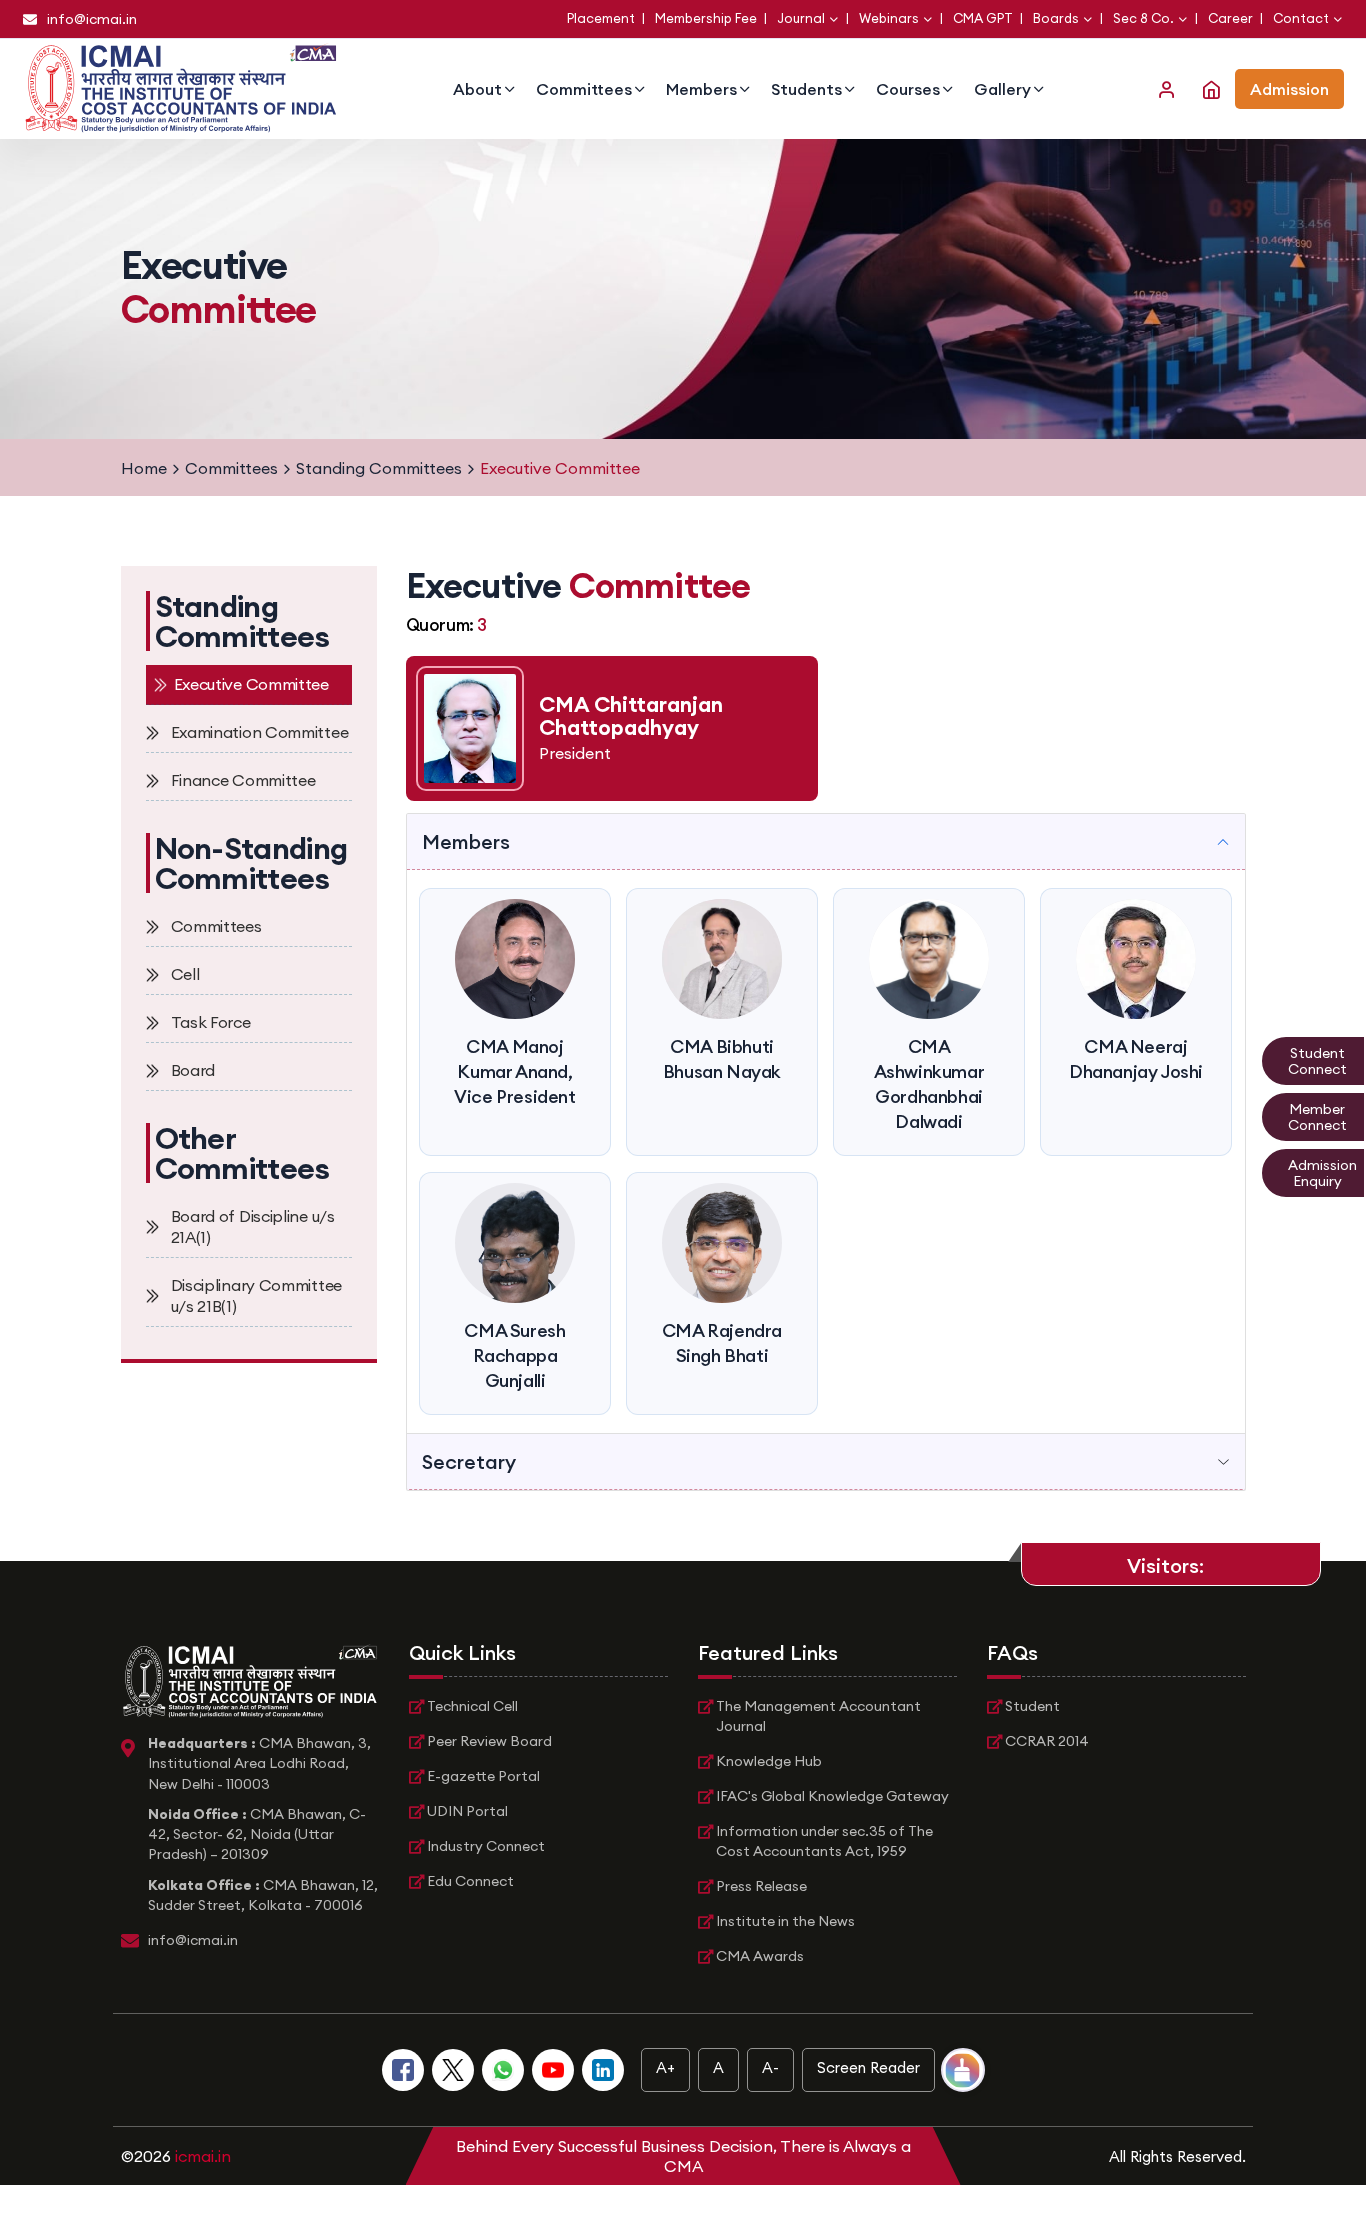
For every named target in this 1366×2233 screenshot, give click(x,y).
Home (144, 468)
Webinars (889, 18)
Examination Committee (260, 732)
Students (806, 89)
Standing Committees (379, 468)
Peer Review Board (489, 1741)
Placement (602, 18)
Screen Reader (868, 2067)
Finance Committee (243, 780)
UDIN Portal (467, 1811)
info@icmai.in (92, 19)
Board (193, 1070)
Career (1232, 18)
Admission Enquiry (1322, 1173)
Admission (1289, 89)
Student (1032, 1706)
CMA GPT (984, 18)
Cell (185, 974)
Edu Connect (470, 1881)
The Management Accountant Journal (818, 1716)
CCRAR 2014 (1047, 1741)
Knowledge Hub (769, 1761)
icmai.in (203, 2156)
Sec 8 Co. (1143, 18)
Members (701, 89)
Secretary (469, 1461)
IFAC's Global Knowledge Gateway (832, 1796)
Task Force (211, 1022)
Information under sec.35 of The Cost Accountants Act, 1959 (824, 1841)
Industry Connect (486, 1846)
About (477, 89)
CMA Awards (760, 1956)
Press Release (761, 1886)
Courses (908, 89)
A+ (665, 2067)
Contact (1301, 18)
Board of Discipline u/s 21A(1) (253, 1226)
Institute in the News (785, 1921)
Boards (1056, 18)
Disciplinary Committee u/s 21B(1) (256, 1295)
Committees (584, 89)
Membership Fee (707, 18)
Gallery (1002, 89)
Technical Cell (472, 1706)
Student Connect (1317, 1061)
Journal (801, 18)
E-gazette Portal (483, 1776)
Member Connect (1317, 1117)
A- (770, 2067)
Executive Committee (251, 684)
